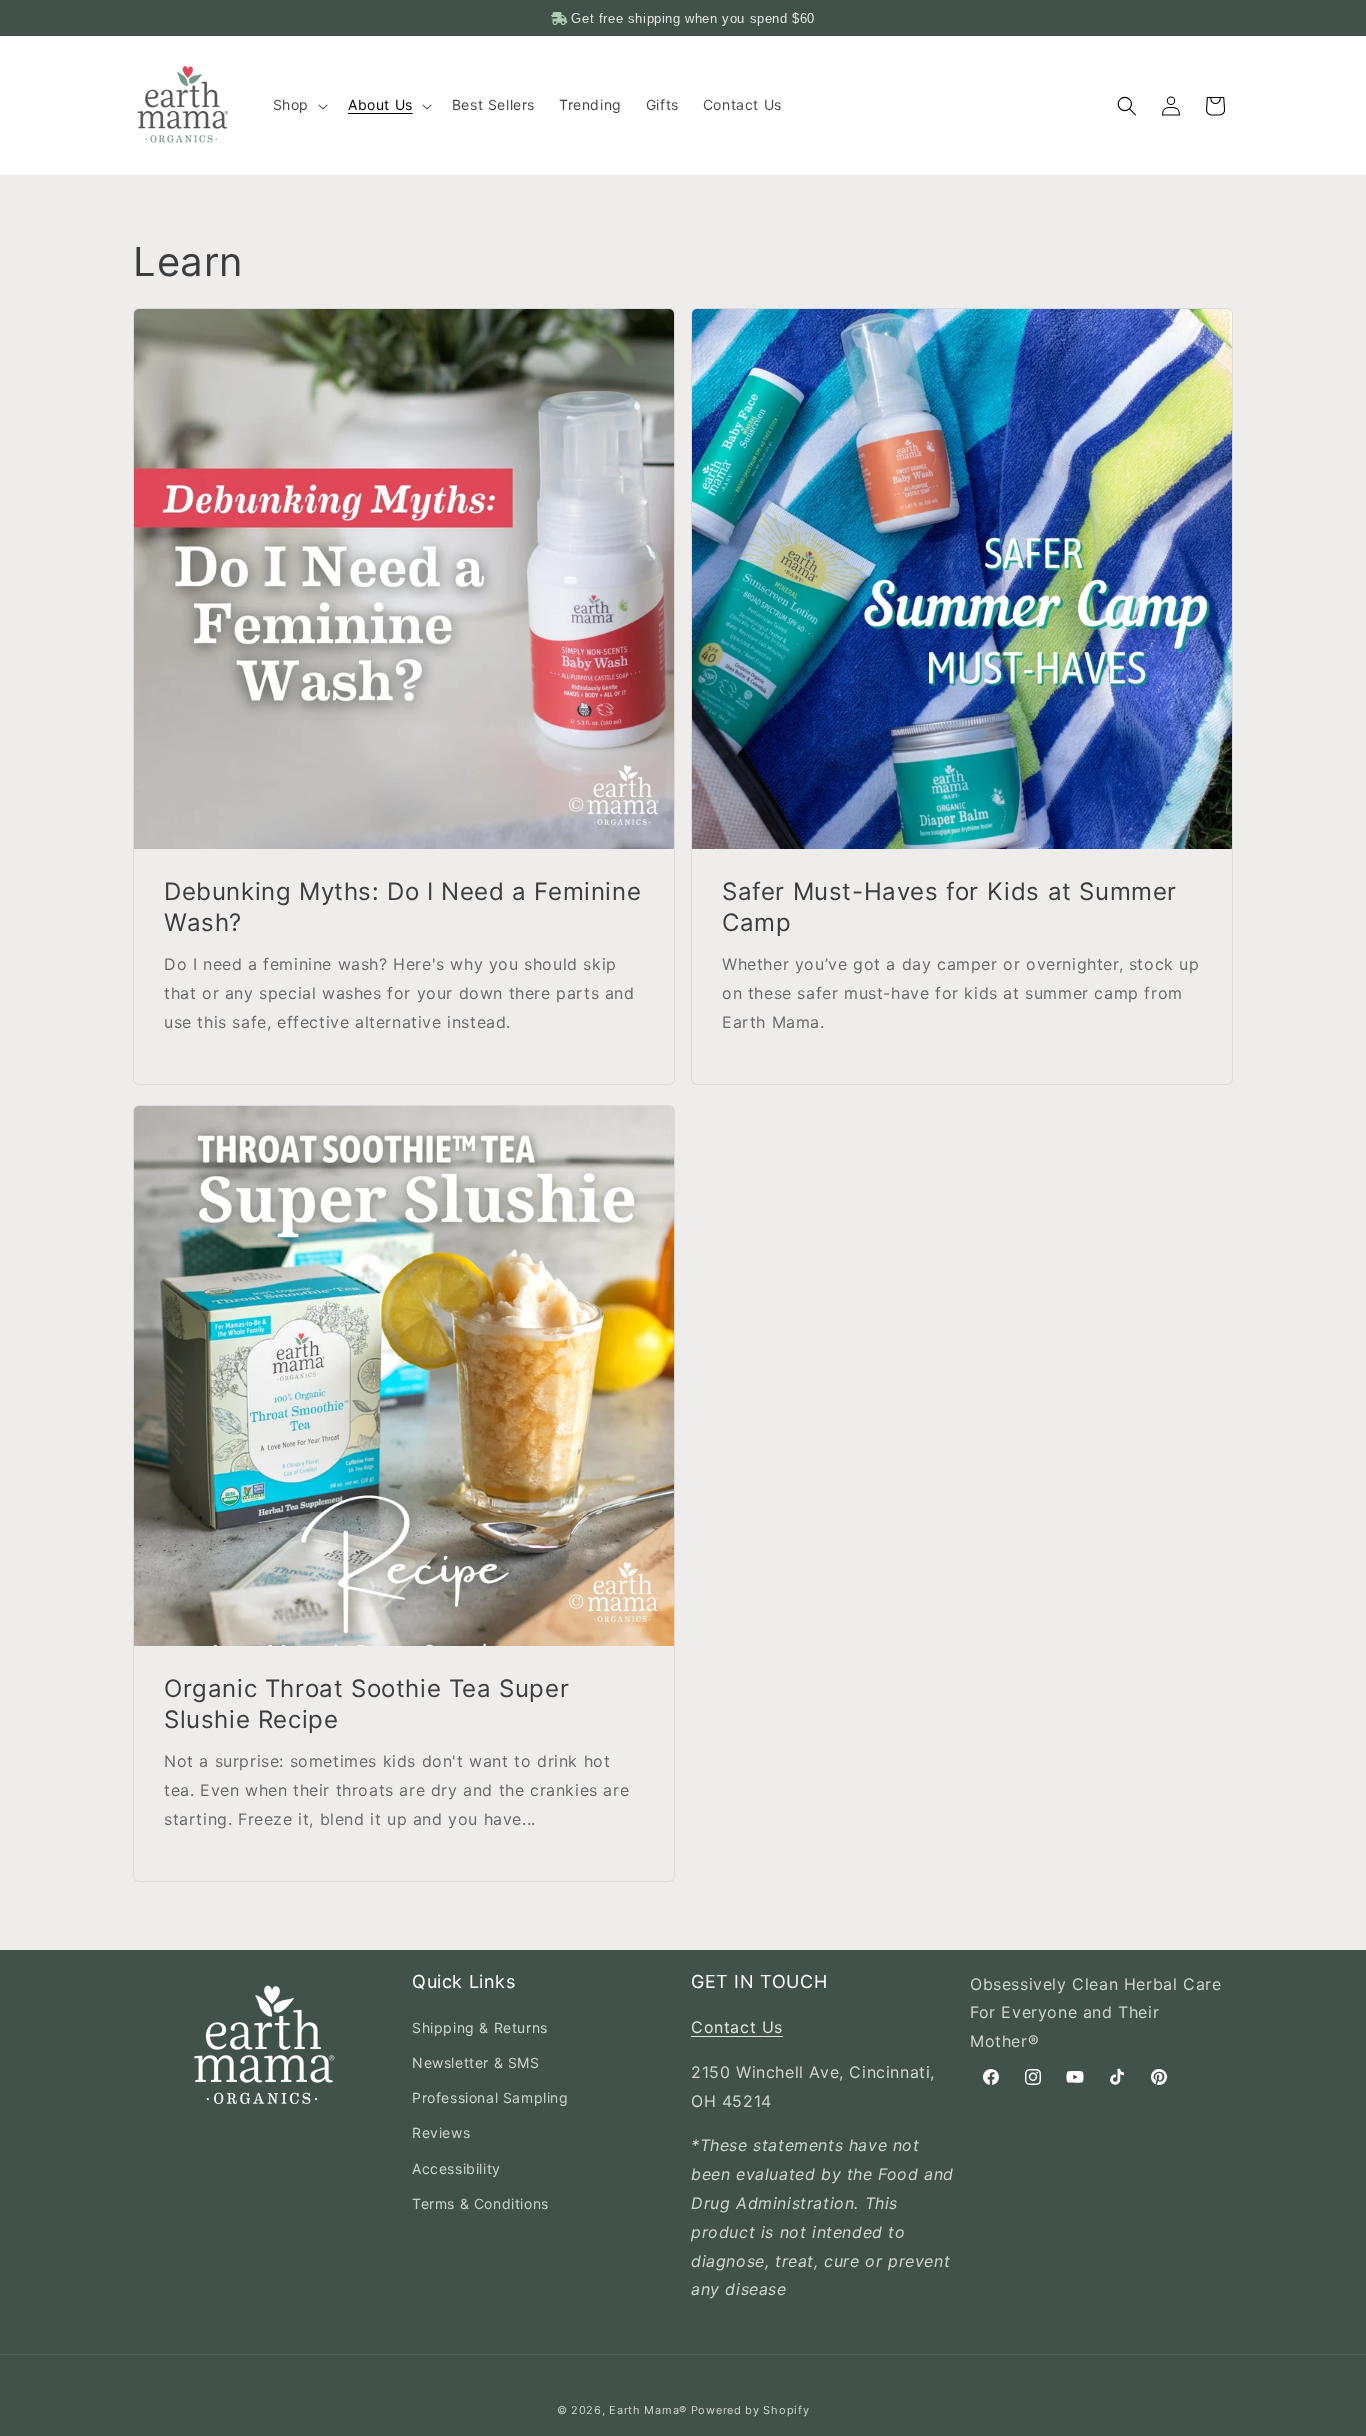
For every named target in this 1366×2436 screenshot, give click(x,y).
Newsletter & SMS (476, 2062)
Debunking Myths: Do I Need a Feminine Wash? (402, 907)
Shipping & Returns (480, 2027)
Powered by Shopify (750, 2410)
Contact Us (737, 2027)
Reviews (441, 2132)
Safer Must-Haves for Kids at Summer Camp (949, 907)
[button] (298, 105)
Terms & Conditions (480, 2203)
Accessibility (456, 2168)
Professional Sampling (490, 2097)
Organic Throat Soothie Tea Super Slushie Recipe (366, 1704)
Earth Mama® (648, 2410)
